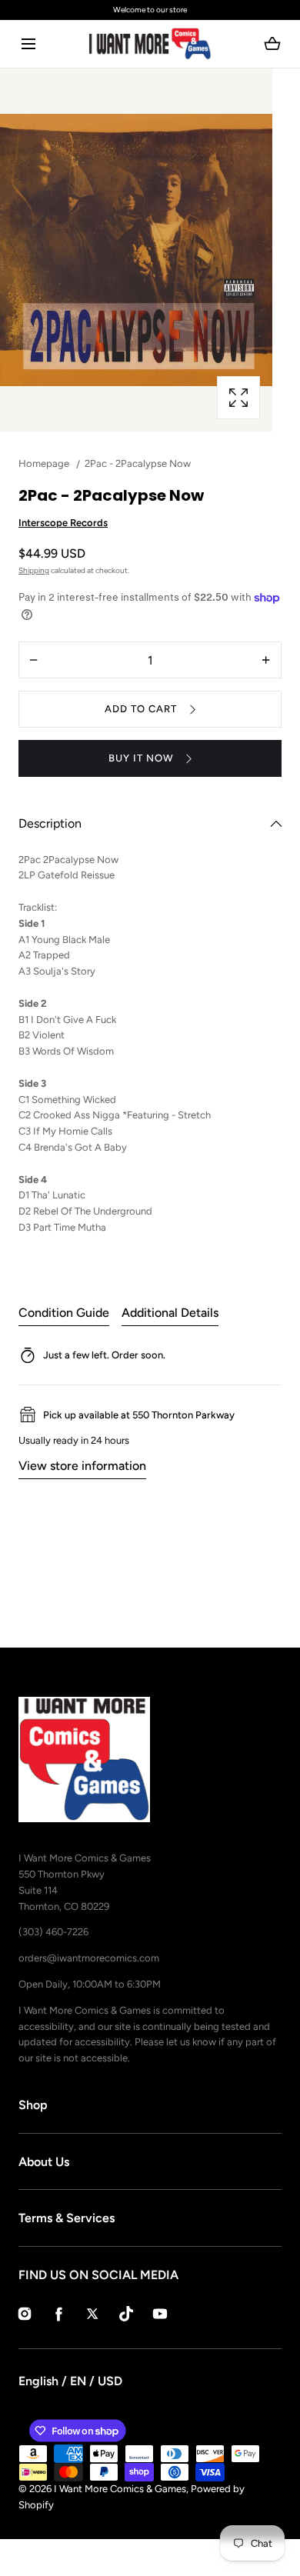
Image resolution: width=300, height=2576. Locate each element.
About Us (44, 2162)
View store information (82, 1466)
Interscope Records (63, 523)
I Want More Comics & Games (120, 2489)
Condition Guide (64, 1313)
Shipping (34, 570)
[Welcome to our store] (150, 10)
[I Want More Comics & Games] (150, 44)
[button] (28, 44)
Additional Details (170, 1313)
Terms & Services (67, 2218)
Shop (33, 2105)
